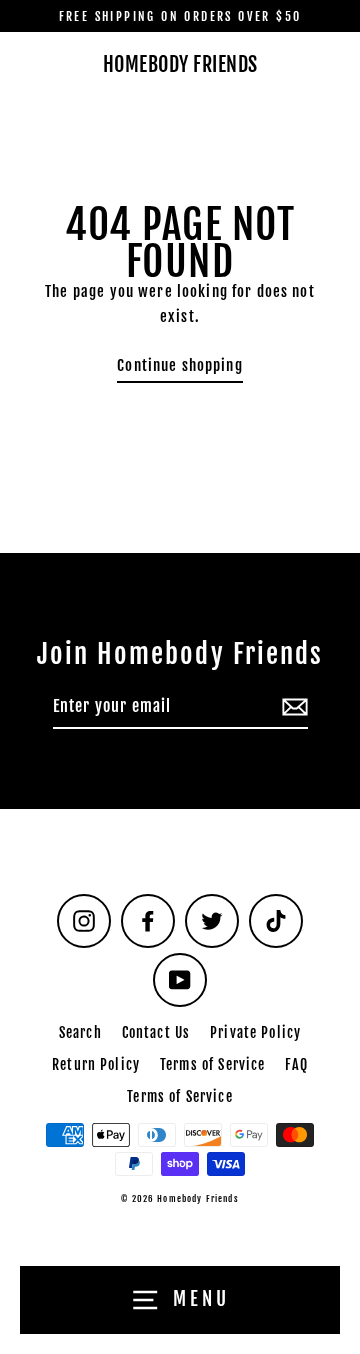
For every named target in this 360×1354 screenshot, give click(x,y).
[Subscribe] (292, 708)
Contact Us (156, 1032)
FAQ (296, 1064)
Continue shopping (180, 365)
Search (80, 1032)
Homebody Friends (180, 65)
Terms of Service (212, 1064)
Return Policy (96, 1064)
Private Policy (255, 1032)
